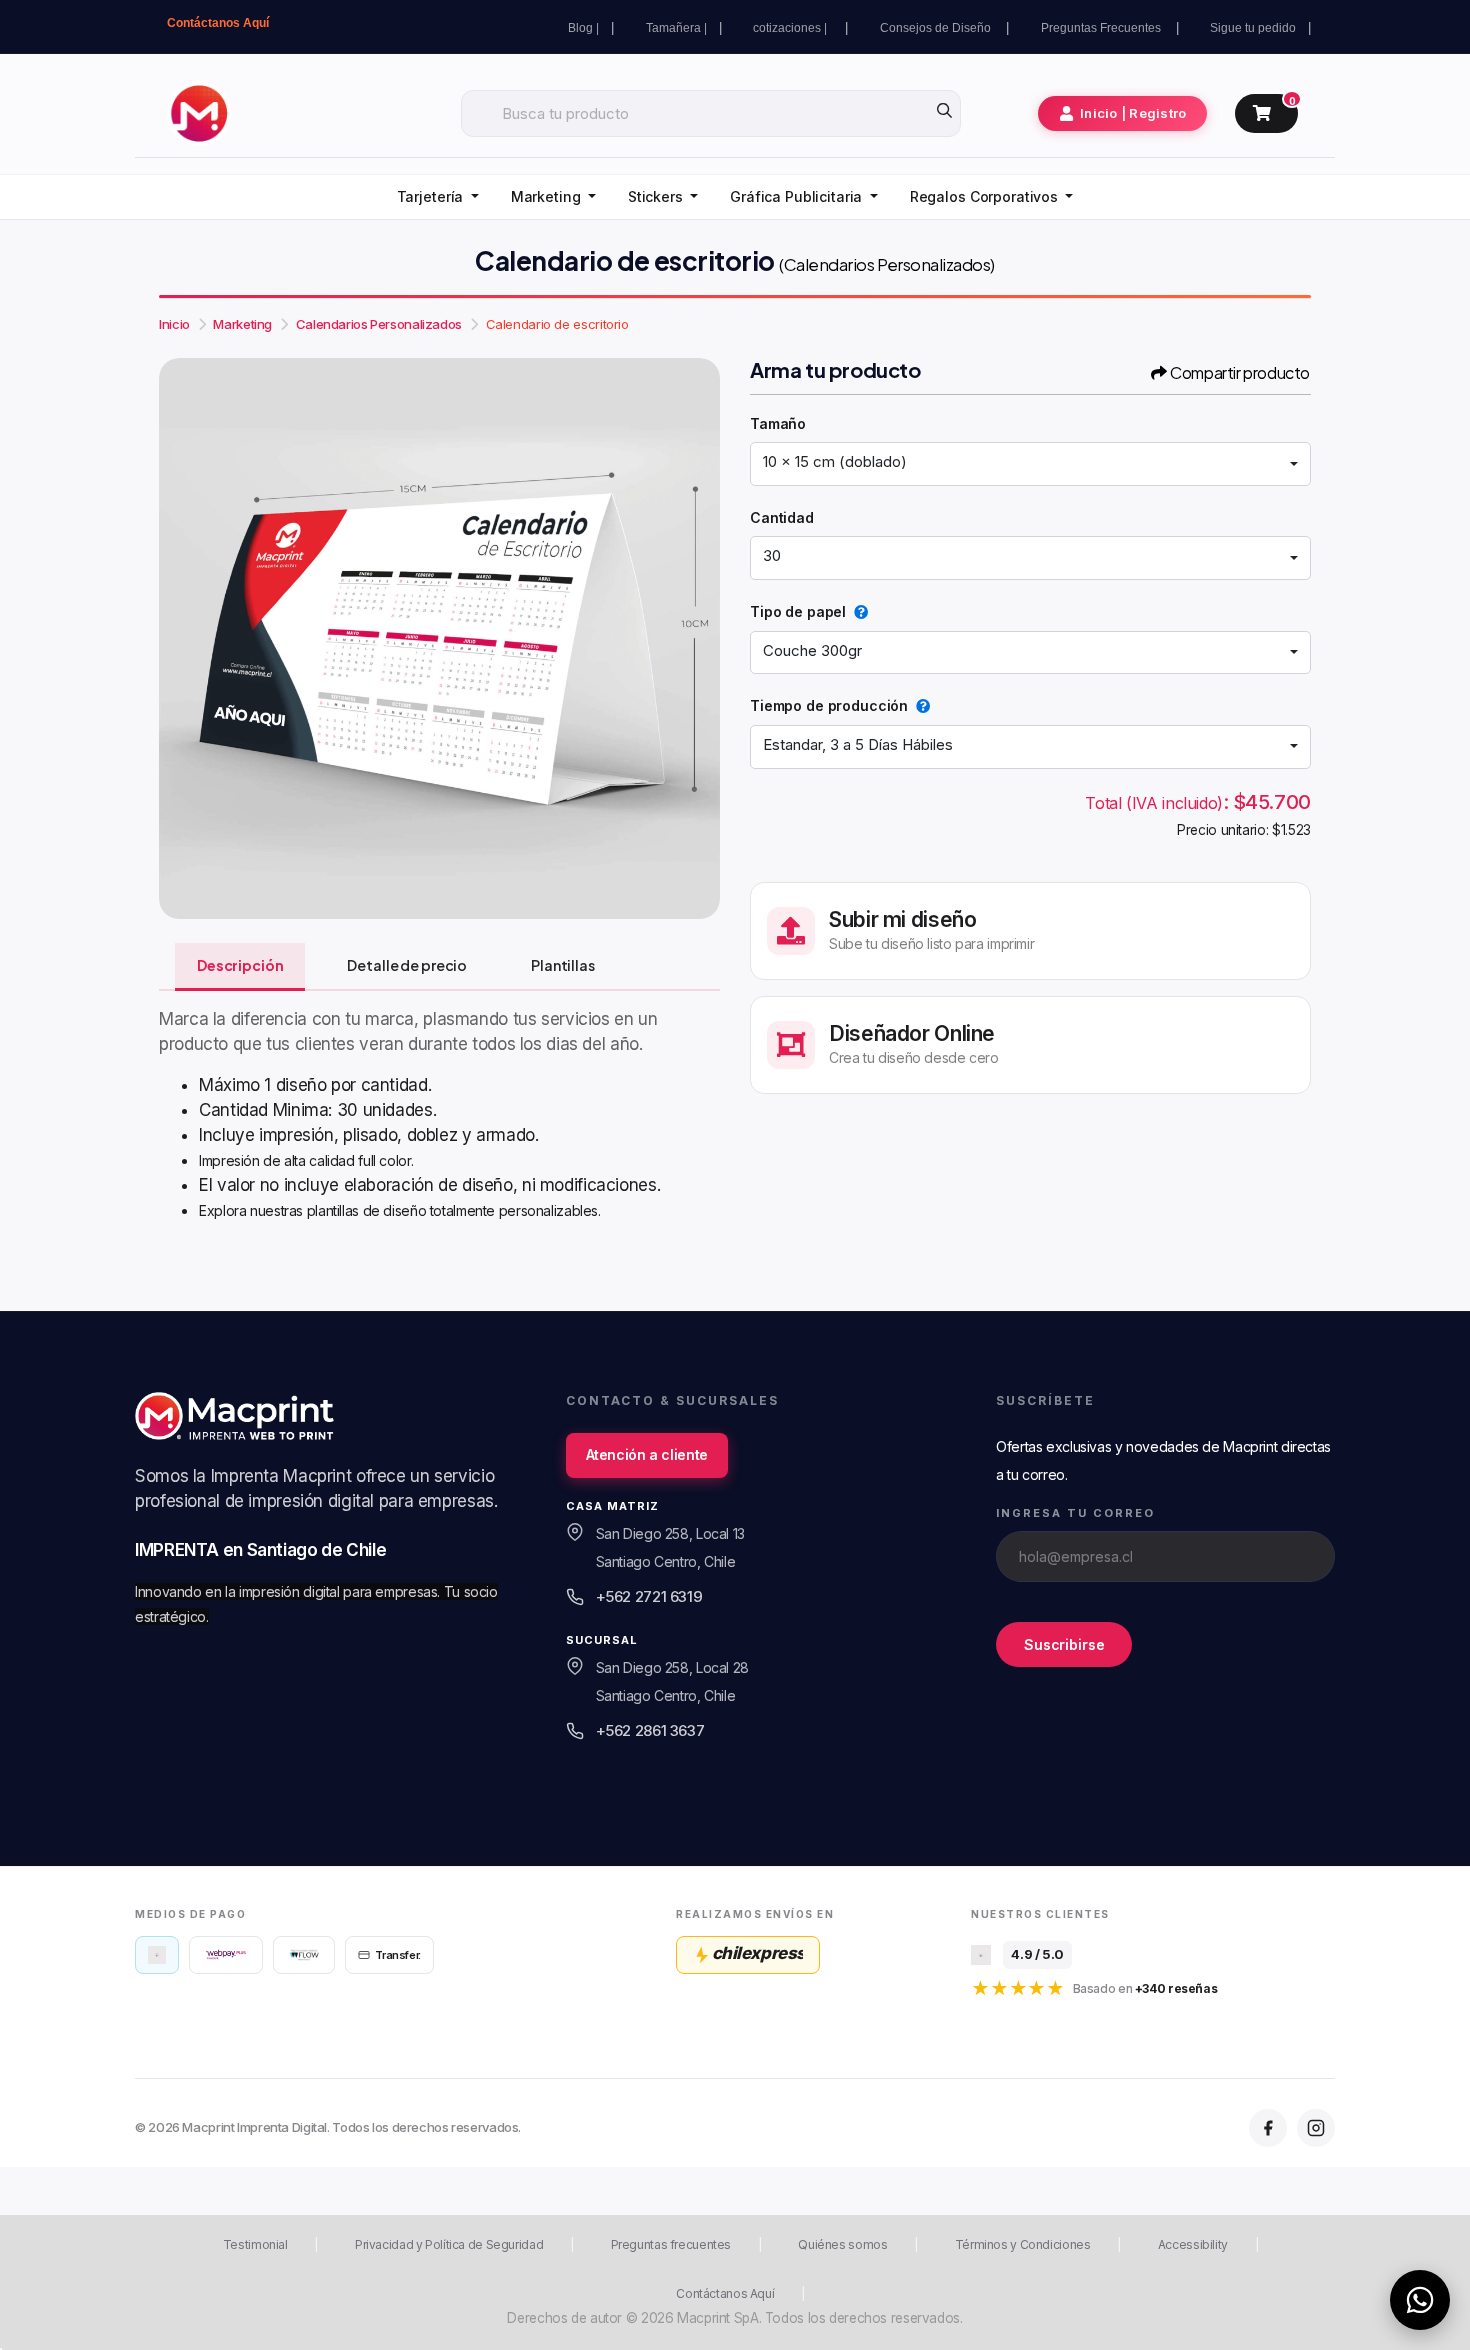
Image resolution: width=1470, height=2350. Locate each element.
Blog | (583, 28)
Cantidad (782, 517)
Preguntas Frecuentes (1102, 28)
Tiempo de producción (829, 705)
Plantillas (563, 965)
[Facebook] (1268, 2128)
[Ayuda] (857, 611)
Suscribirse (1064, 1644)
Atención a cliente (647, 1454)
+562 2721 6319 (649, 1596)
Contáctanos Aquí (218, 23)
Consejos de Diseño (937, 28)
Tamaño (778, 423)
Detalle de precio (407, 965)
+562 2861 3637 (650, 1730)
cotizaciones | (793, 28)
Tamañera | (676, 28)
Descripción (240, 965)
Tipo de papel (798, 611)
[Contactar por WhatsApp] (1420, 2300)
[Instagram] (1316, 2128)
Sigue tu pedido (1253, 28)
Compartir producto (1240, 372)
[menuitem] (438, 197)
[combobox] (1030, 464)
